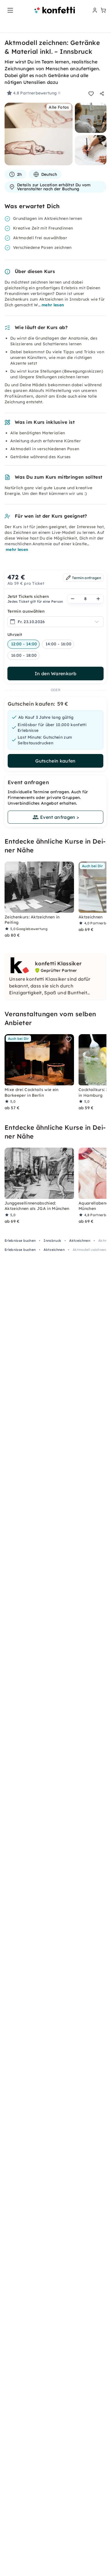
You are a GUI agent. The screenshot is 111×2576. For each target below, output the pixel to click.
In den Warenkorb (55, 674)
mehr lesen (53, 305)
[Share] (102, 94)
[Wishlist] (91, 94)
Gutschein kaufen (55, 761)
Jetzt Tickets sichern (28, 596)
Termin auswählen (26, 611)
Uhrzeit (15, 635)
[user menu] (94, 10)
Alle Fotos (59, 107)
